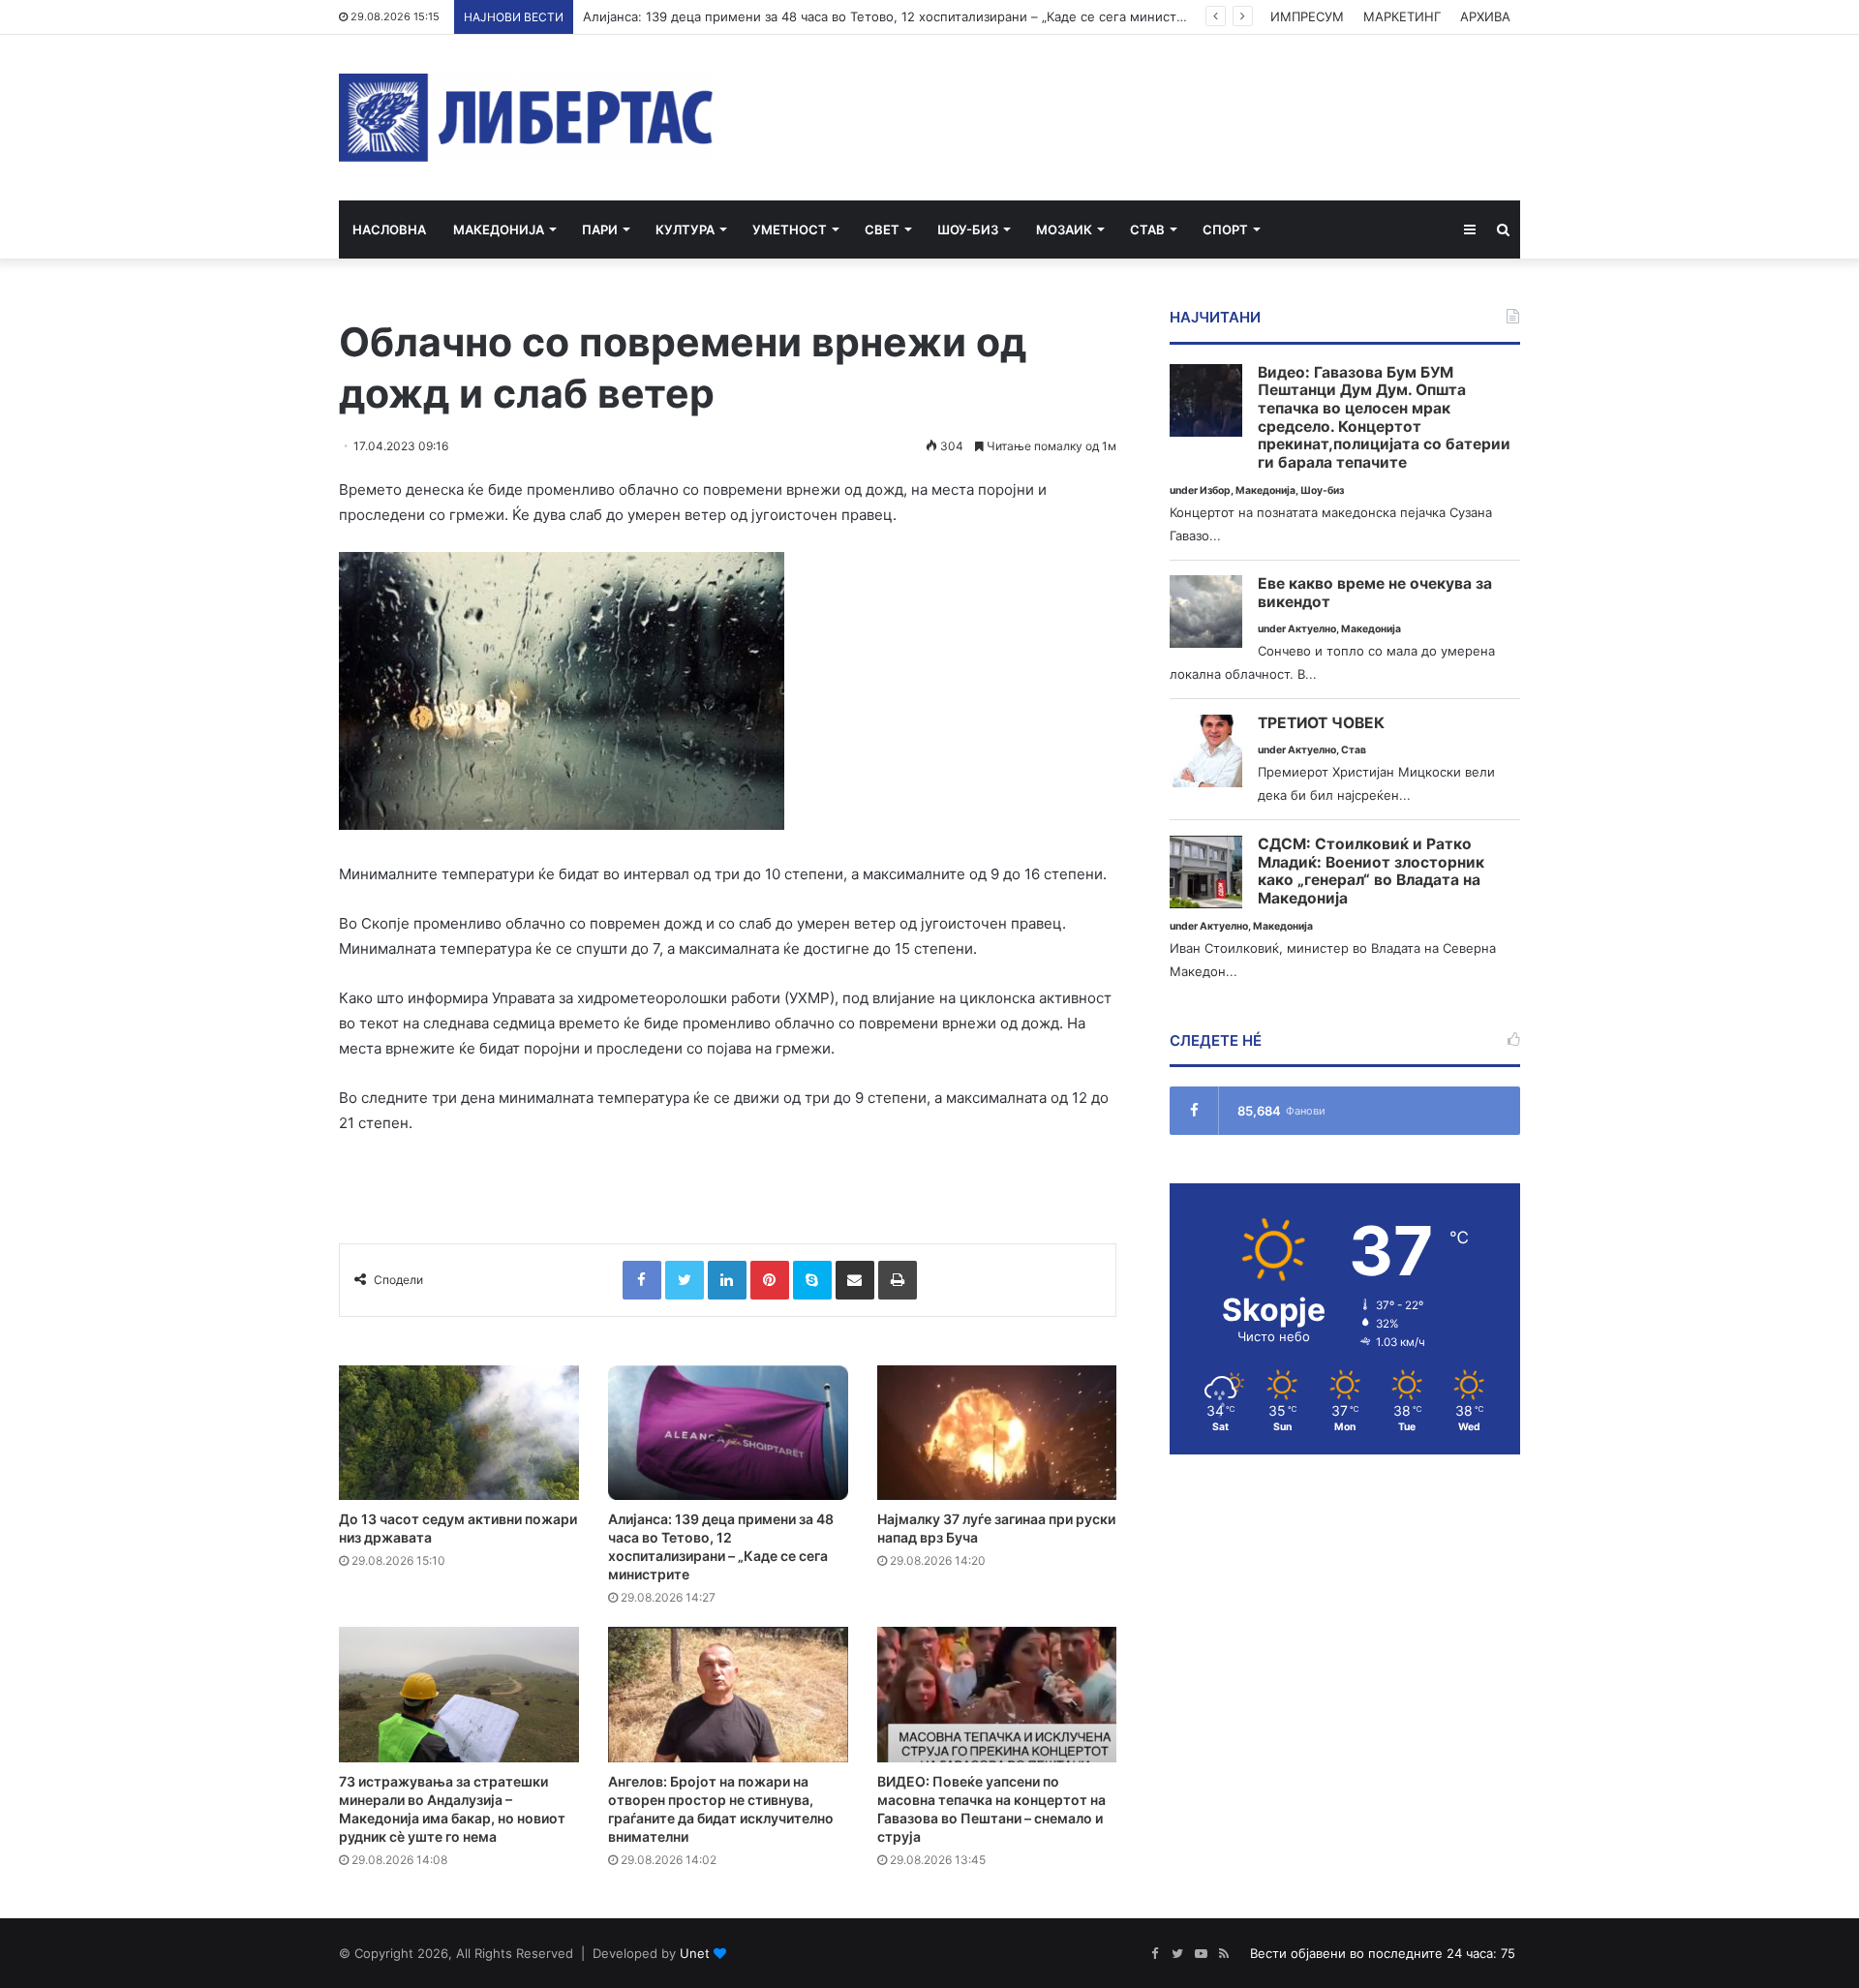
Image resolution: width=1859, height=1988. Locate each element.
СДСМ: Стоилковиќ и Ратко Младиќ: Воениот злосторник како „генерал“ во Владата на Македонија (1371, 872)
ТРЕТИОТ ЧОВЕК (1321, 723)
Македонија (499, 229)
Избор (1215, 490)
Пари (600, 229)
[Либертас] (526, 118)
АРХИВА (1485, 16)
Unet (695, 1953)
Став (1147, 229)
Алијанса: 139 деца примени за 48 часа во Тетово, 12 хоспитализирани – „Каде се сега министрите (894, 16)
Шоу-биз (968, 229)
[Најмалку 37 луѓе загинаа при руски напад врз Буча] (997, 1433)
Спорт (1225, 229)
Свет (882, 229)
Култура (685, 229)
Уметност (790, 229)
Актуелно (1312, 629)
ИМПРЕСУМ (1307, 16)
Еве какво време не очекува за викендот (1375, 593)
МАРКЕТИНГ (1402, 16)
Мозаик (1064, 229)
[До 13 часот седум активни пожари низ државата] (459, 1433)
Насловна (389, 229)
